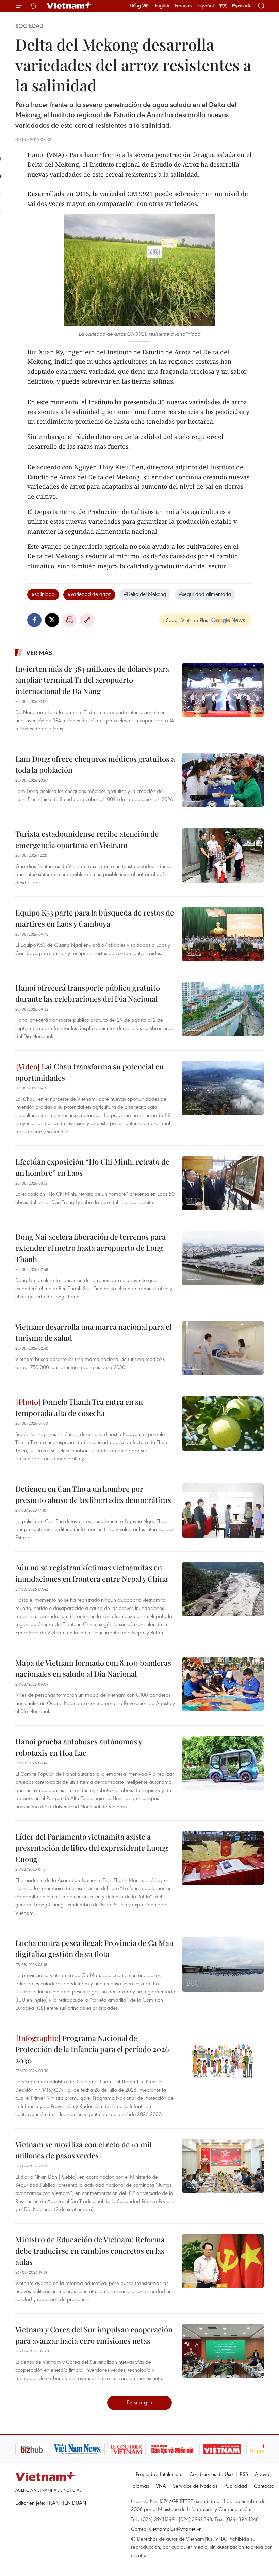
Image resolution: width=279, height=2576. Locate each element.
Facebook (34, 620)
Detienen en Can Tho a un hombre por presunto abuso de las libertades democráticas (93, 1494)
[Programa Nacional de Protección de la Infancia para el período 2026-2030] (223, 2060)
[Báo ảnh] (187, 2449)
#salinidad (43, 594)
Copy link (87, 620)
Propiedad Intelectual (159, 2474)
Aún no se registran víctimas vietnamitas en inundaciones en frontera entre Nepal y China (92, 1573)
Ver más (39, 653)
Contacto (264, 2486)
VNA (161, 2486)
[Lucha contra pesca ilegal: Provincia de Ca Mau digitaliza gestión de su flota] (223, 1965)
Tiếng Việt (140, 6)
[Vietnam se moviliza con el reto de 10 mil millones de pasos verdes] (223, 2166)
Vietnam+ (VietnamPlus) (69, 6)
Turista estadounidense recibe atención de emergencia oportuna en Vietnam (87, 839)
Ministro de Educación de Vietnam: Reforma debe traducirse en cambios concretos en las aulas (90, 2251)
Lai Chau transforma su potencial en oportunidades (89, 1072)
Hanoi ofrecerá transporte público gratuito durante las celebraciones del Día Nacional (88, 993)
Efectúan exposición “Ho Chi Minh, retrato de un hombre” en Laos (92, 1167)
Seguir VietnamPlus (187, 620)
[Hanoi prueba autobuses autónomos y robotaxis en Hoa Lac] (223, 1763)
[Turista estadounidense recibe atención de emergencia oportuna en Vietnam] (223, 855)
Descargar (140, 2402)
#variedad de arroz (89, 594)
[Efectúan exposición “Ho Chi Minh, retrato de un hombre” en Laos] (223, 1183)
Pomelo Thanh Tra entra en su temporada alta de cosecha (79, 1407)
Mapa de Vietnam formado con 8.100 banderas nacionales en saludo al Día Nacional (93, 1668)
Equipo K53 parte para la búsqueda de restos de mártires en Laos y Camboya (95, 918)
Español (206, 6)
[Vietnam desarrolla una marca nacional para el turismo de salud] (223, 1348)
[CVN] (92, 2449)
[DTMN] (138, 2449)
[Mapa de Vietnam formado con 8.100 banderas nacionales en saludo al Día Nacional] (223, 1684)
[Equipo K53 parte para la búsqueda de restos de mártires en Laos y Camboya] (223, 934)
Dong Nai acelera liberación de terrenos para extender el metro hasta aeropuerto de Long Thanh (91, 1248)
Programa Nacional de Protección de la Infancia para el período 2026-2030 (94, 2049)
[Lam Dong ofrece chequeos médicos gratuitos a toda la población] (223, 780)
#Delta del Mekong (145, 594)
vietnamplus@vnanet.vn (175, 2529)
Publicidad (236, 2486)
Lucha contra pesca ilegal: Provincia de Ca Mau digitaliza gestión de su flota (94, 1948)
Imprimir (70, 620)
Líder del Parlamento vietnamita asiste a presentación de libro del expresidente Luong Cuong (92, 1848)
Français (183, 6)
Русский (241, 6)
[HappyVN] (233, 2449)
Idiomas (140, 2486)
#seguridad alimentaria (205, 594)
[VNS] (43, 2449)
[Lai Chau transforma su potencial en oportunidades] (223, 1088)
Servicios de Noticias (195, 2486)
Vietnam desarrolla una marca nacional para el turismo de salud (93, 1332)
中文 (223, 6)
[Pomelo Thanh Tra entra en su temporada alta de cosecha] (223, 1423)
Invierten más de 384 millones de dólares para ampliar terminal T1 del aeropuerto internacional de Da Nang (92, 680)
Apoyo (262, 2474)
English (162, 6)
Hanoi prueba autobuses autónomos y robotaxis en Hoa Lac (79, 1747)
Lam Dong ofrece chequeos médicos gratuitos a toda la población (95, 764)
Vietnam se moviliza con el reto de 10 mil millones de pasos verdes (84, 2150)
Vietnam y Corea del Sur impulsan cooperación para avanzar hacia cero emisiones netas (94, 2335)
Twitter (52, 620)
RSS (244, 2474)
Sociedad (29, 26)
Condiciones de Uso (211, 2474)
